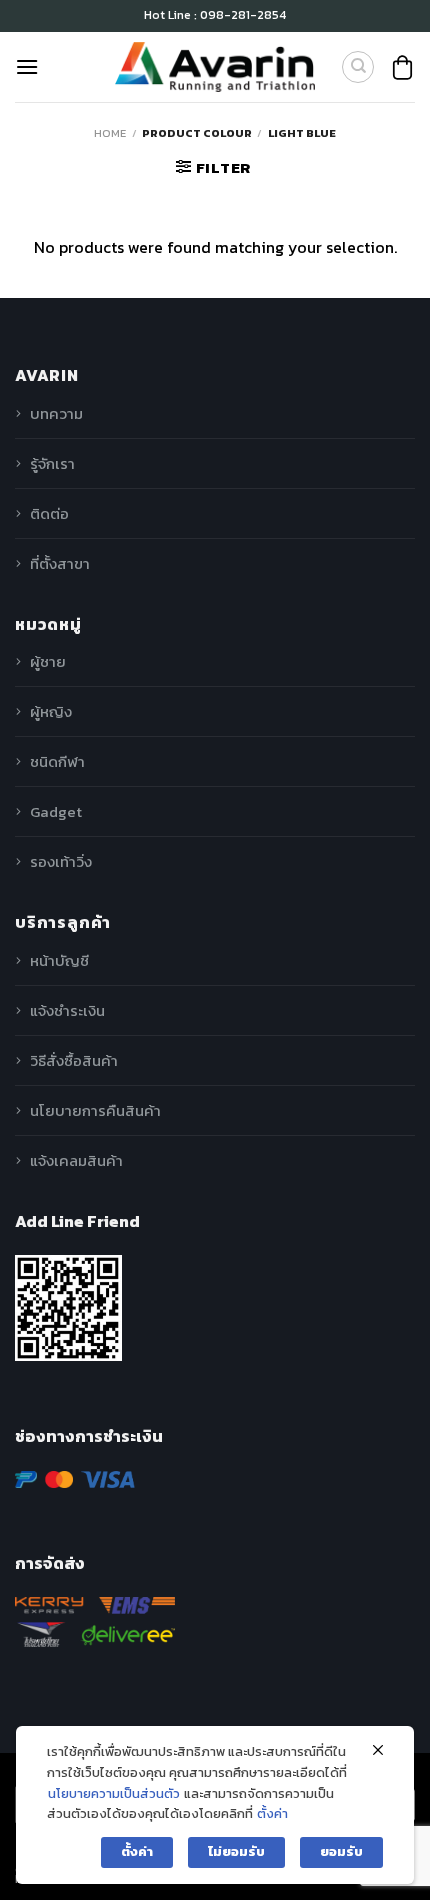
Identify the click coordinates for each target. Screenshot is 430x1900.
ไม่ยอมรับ (236, 1851)
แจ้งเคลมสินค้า (76, 1160)
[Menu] (27, 66)
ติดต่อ (49, 513)
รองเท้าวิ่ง (61, 861)
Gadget (56, 811)
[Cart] (402, 67)
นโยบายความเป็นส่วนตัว (114, 1793)
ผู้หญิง (51, 711)
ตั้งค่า (272, 1813)
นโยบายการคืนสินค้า (95, 1110)
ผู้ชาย (48, 661)
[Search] (358, 67)
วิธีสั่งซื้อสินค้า (74, 1060)
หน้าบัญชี (59, 960)
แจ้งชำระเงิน (67, 1010)
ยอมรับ (341, 1851)
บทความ (56, 413)
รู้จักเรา (52, 463)
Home (110, 133)
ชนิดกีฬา (57, 761)
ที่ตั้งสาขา (60, 563)
